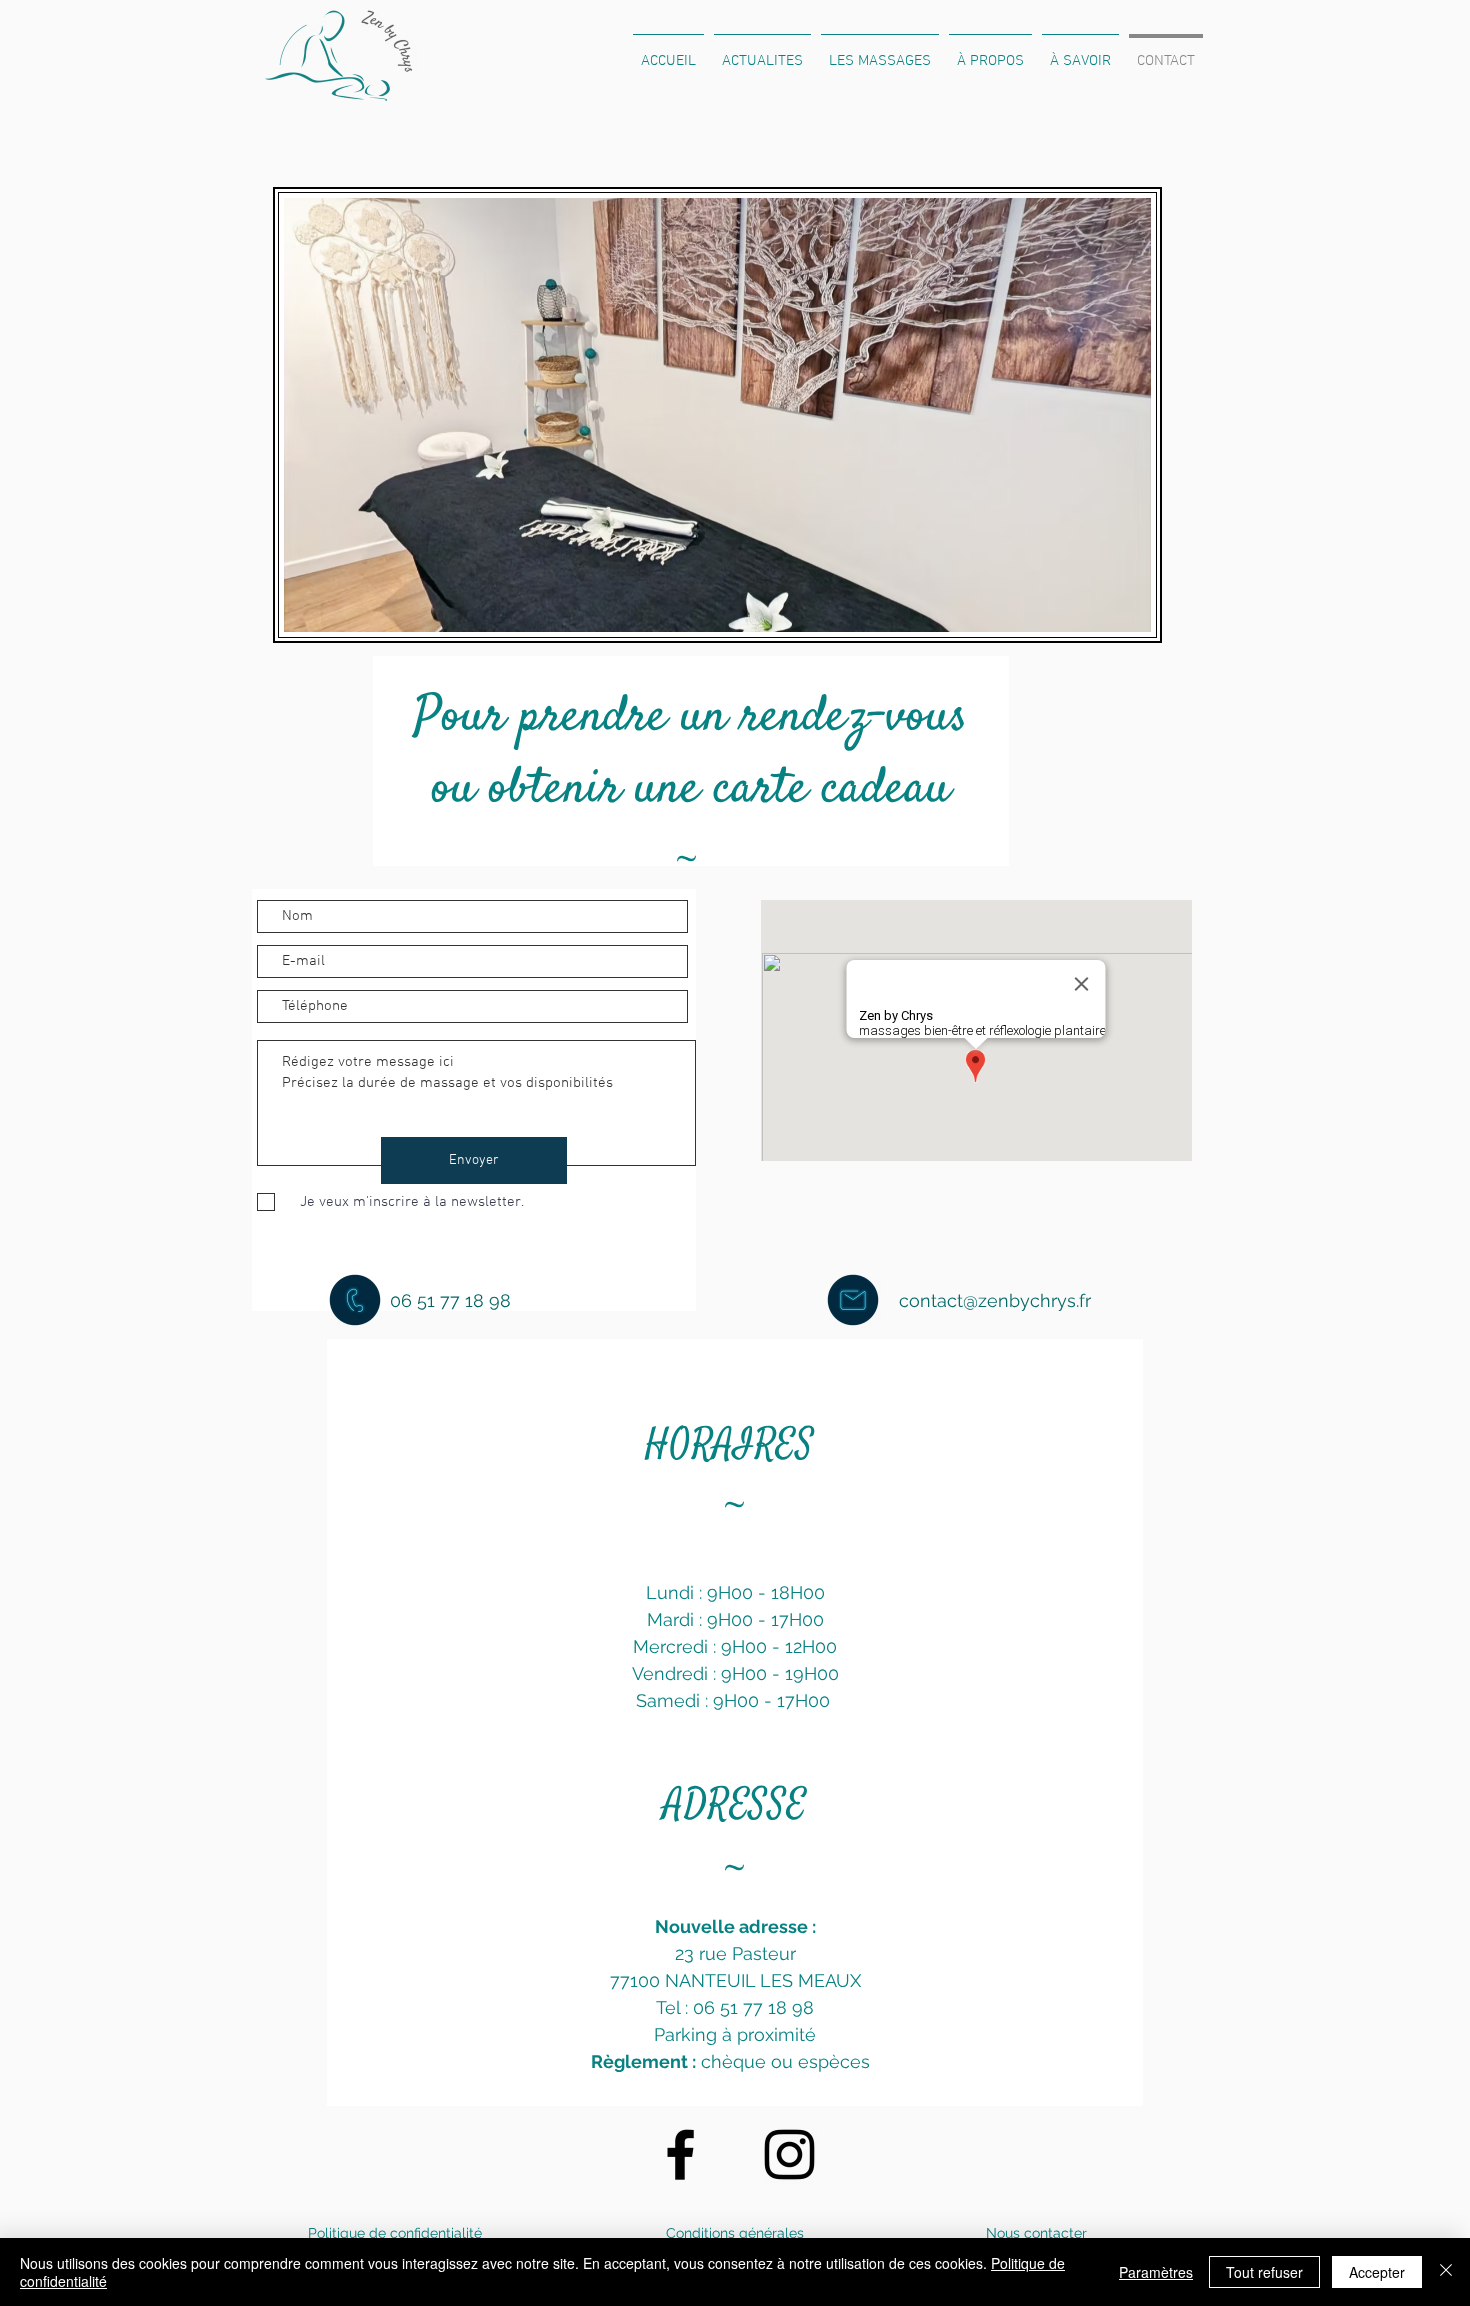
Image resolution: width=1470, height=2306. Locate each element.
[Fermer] (1446, 2272)
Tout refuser (1264, 2272)
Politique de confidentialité (395, 2233)
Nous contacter (1036, 2233)
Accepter (1377, 2272)
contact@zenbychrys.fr (995, 1300)
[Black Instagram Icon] (789, 2154)
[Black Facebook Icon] (680, 2154)
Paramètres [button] (1156, 2272)
